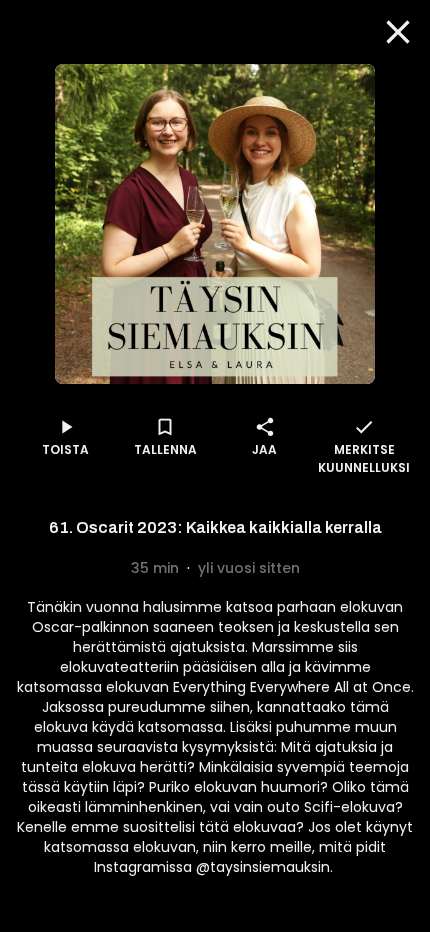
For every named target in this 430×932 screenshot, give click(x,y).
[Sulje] (398, 32)
